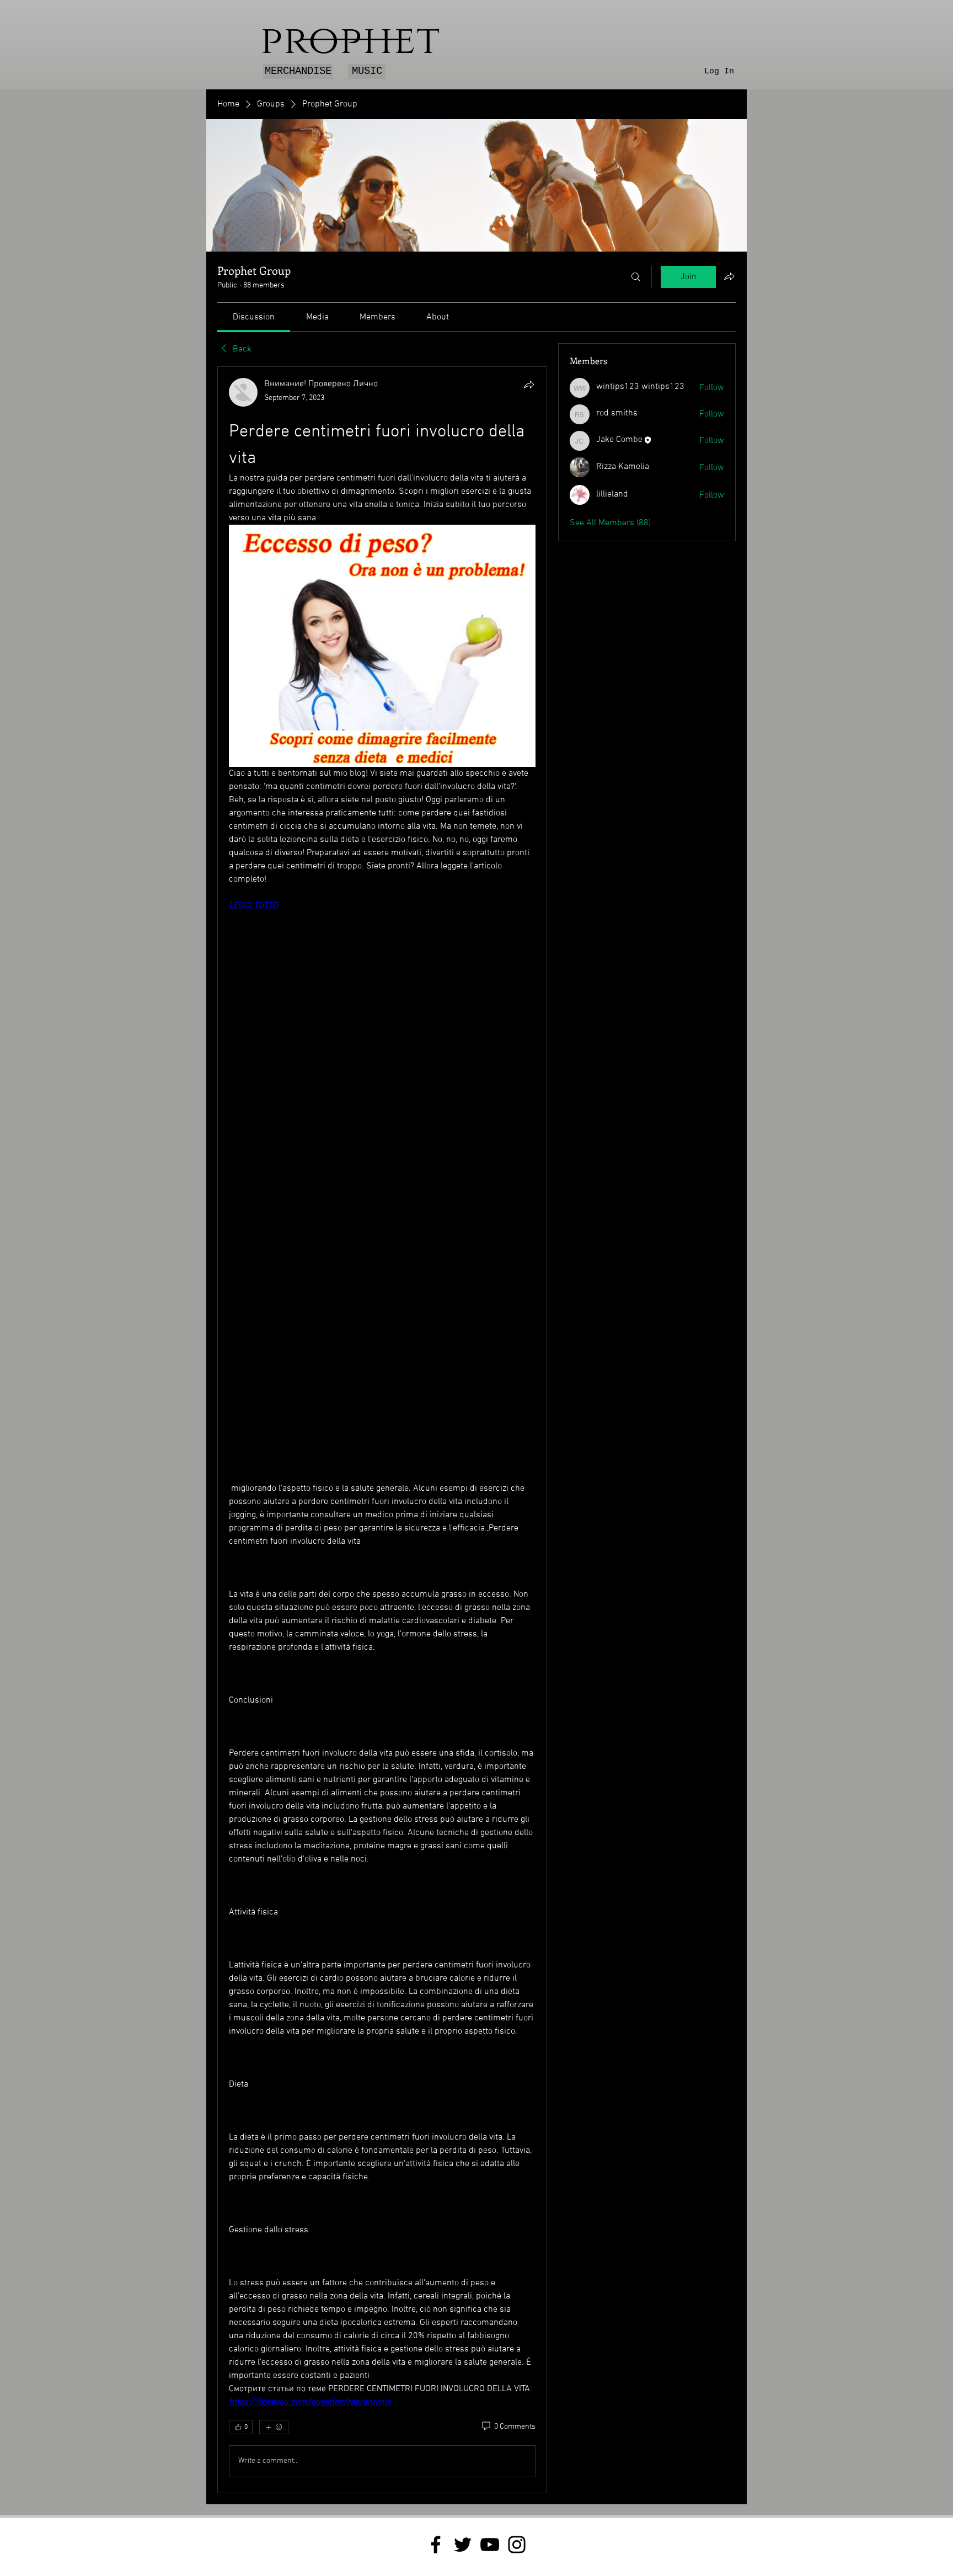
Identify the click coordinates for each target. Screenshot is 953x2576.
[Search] (636, 277)
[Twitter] (463, 2545)
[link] (254, 317)
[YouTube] (490, 2545)
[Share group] (729, 276)
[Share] (529, 385)
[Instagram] (517, 2545)
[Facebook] (436, 2545)
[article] (382, 1430)
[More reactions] (274, 2427)
